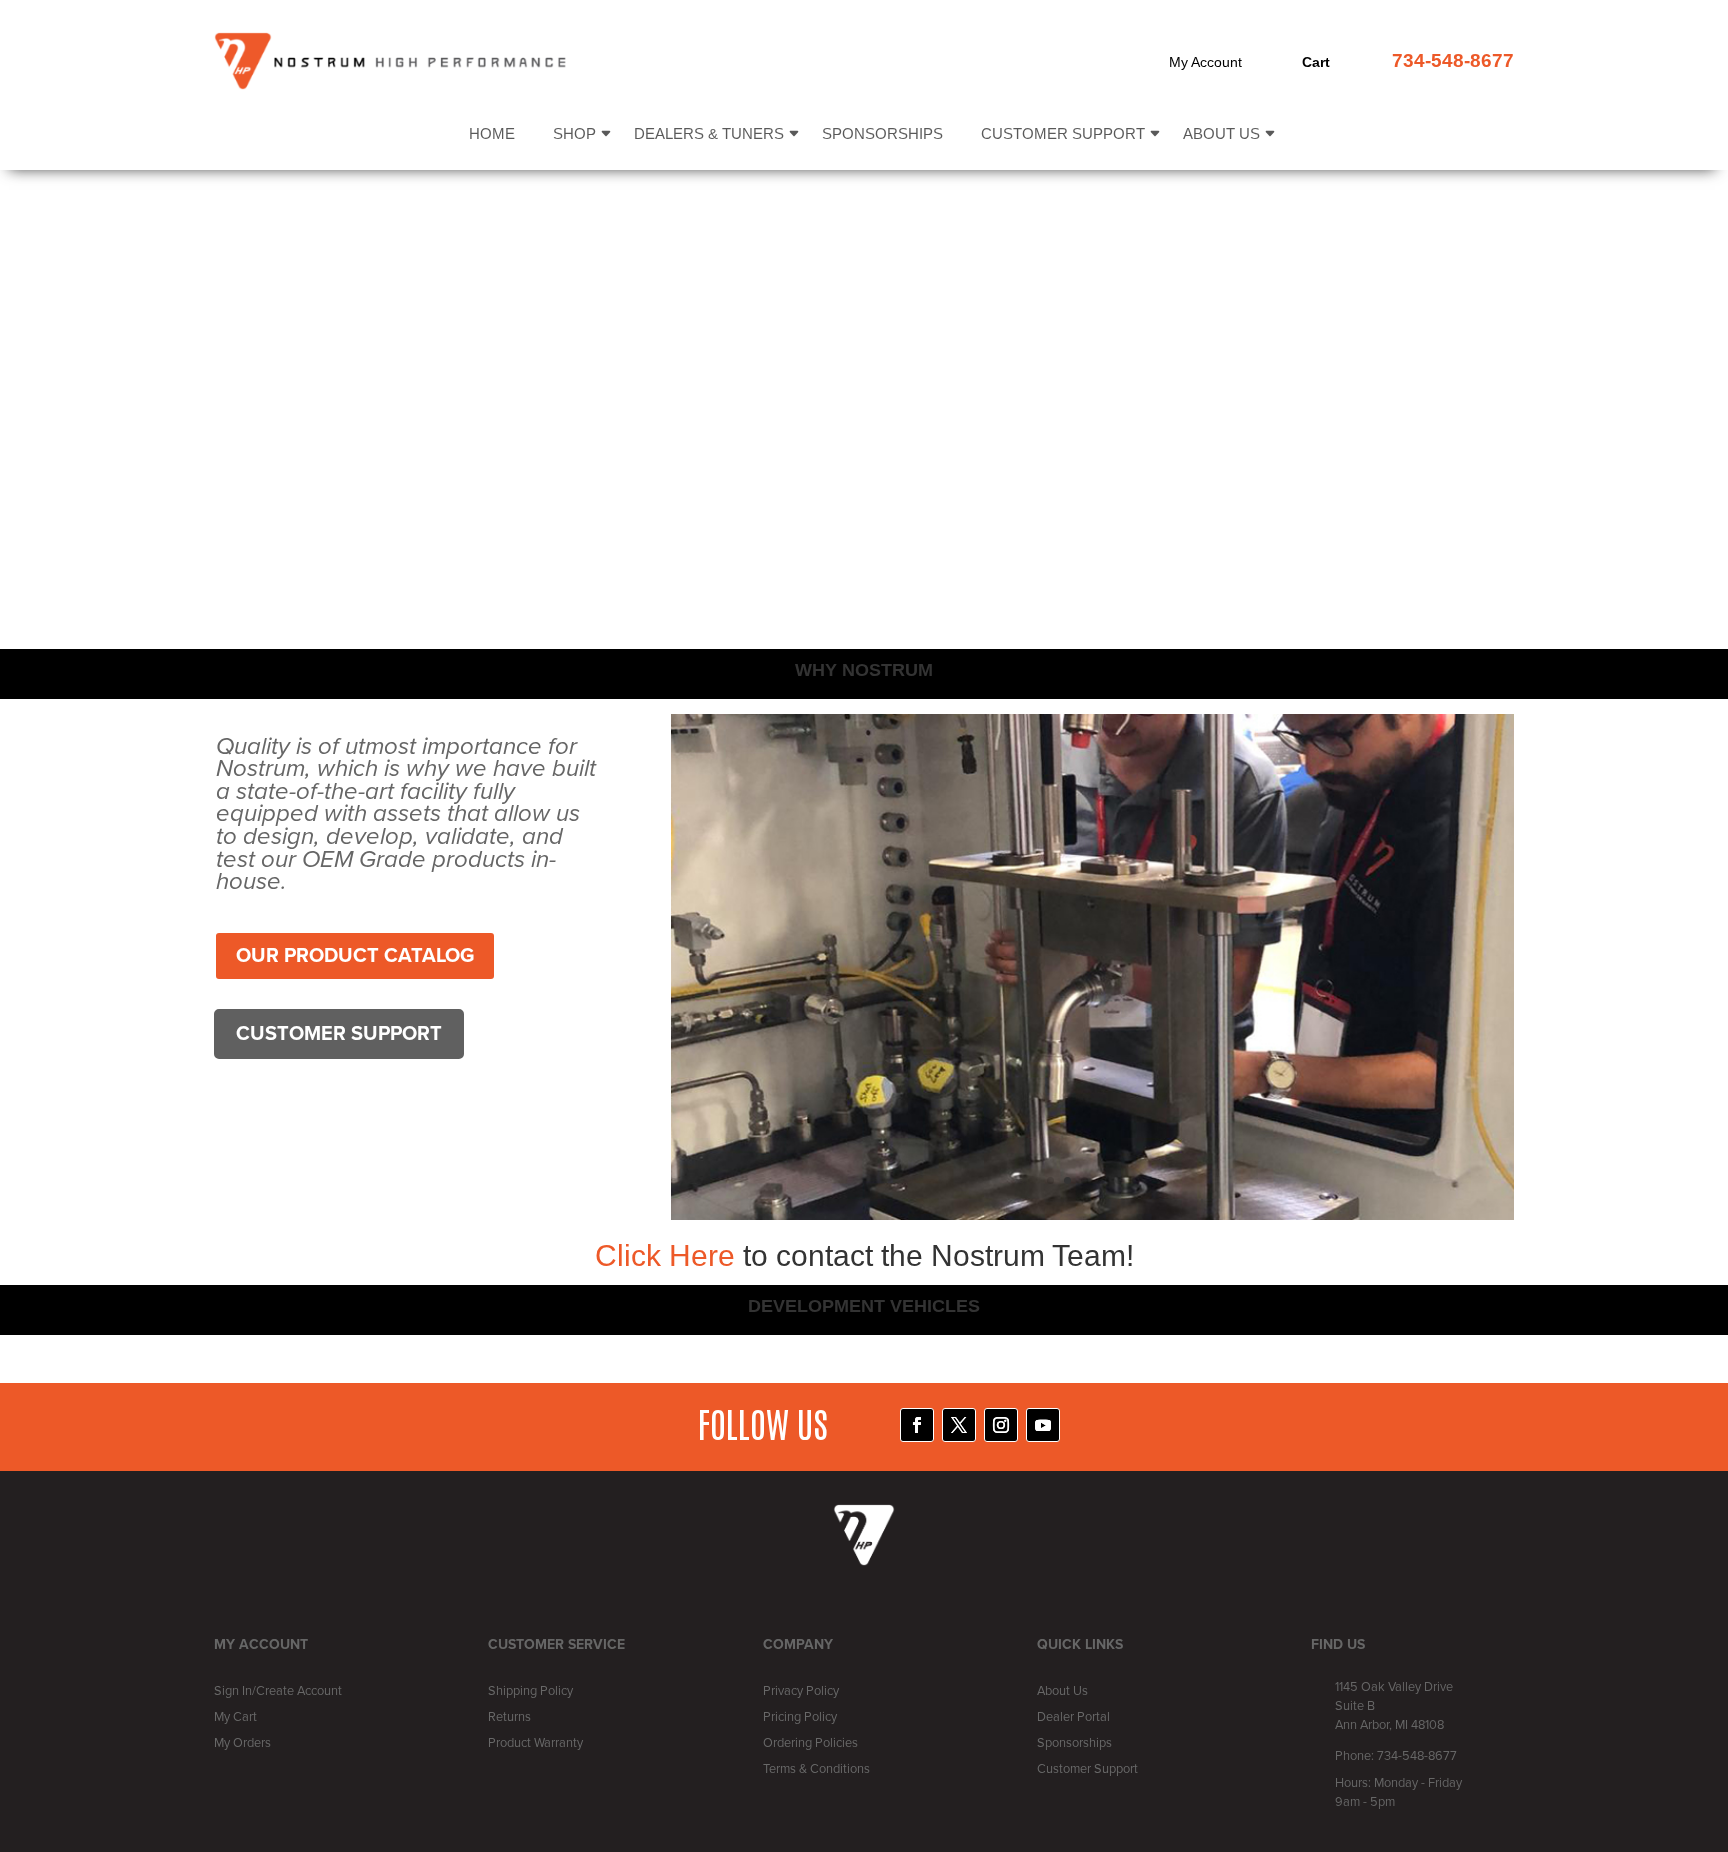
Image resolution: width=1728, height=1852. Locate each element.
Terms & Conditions (816, 1769)
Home (492, 134)
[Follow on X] (959, 1425)
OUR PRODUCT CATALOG (355, 956)
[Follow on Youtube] (1043, 1425)
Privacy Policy (801, 1691)
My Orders (242, 1743)
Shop (574, 134)
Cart (1316, 62)
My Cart (235, 1717)
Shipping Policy (530, 1691)
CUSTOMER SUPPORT (339, 1034)
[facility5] (1092, 1215)
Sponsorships (882, 134)
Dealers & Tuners (709, 134)
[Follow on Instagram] (1001, 1425)
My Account (1205, 62)
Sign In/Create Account (278, 1691)
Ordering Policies (810, 1743)
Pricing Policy (800, 1717)
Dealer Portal (1073, 1717)
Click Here (669, 1255)
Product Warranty (535, 1743)
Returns (509, 1717)
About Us (1221, 134)
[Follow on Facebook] (917, 1425)
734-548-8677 (1453, 60)
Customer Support (1063, 134)
